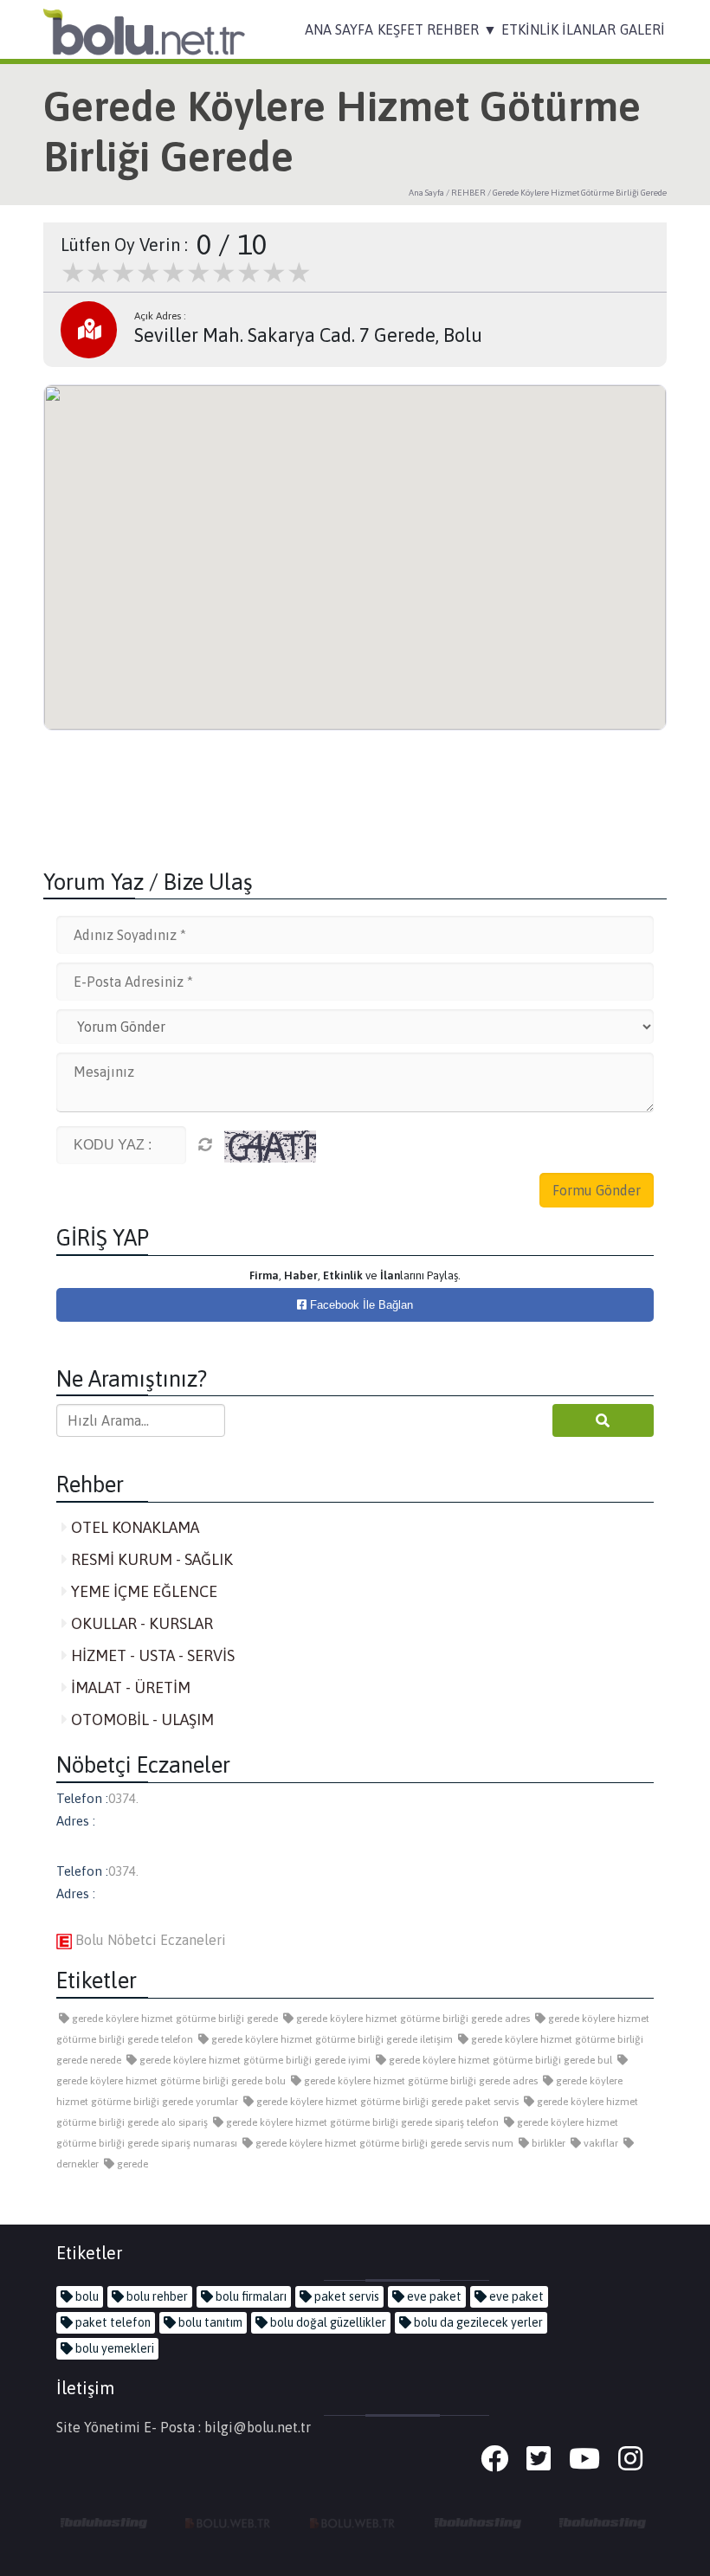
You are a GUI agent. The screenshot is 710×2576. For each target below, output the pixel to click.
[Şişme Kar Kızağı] (478, 2522)
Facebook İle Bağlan (360, 1305)
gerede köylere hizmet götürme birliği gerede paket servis (386, 2102)
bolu (86, 2296)
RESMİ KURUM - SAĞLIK (150, 1559)
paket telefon (112, 2322)
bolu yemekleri (113, 2348)
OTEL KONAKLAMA (133, 1527)
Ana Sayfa (426, 193)
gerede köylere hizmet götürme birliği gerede (174, 2019)
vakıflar (600, 2143)
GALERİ (642, 29)
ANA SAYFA (339, 29)
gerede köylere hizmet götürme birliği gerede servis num (383, 2143)
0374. (123, 1798)
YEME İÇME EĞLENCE (142, 1591)
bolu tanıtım (209, 2322)
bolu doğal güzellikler (327, 2322)
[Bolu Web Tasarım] (229, 2522)
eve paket (433, 2296)
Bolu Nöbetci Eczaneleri (149, 1940)
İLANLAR (589, 29)
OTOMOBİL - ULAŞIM (141, 1719)
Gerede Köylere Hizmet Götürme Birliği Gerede (580, 193)
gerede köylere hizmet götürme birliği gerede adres (412, 2019)
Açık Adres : (160, 316)
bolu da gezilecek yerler (477, 2322)
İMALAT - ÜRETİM (129, 1687)
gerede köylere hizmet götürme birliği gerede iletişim (331, 2039)
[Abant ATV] (353, 2522)
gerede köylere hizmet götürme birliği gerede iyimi (254, 2060)
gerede (131, 2164)
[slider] (186, 273)
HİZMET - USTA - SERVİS (151, 1655)
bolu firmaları (250, 2296)
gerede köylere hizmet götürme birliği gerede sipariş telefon (361, 2122)
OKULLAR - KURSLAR (140, 1623)
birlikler (547, 2143)
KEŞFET (400, 29)
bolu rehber (156, 2296)
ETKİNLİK (530, 29)
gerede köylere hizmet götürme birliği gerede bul (499, 2060)
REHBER (453, 29)
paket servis (345, 2296)
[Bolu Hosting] (104, 2522)
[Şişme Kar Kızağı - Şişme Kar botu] (603, 2522)
